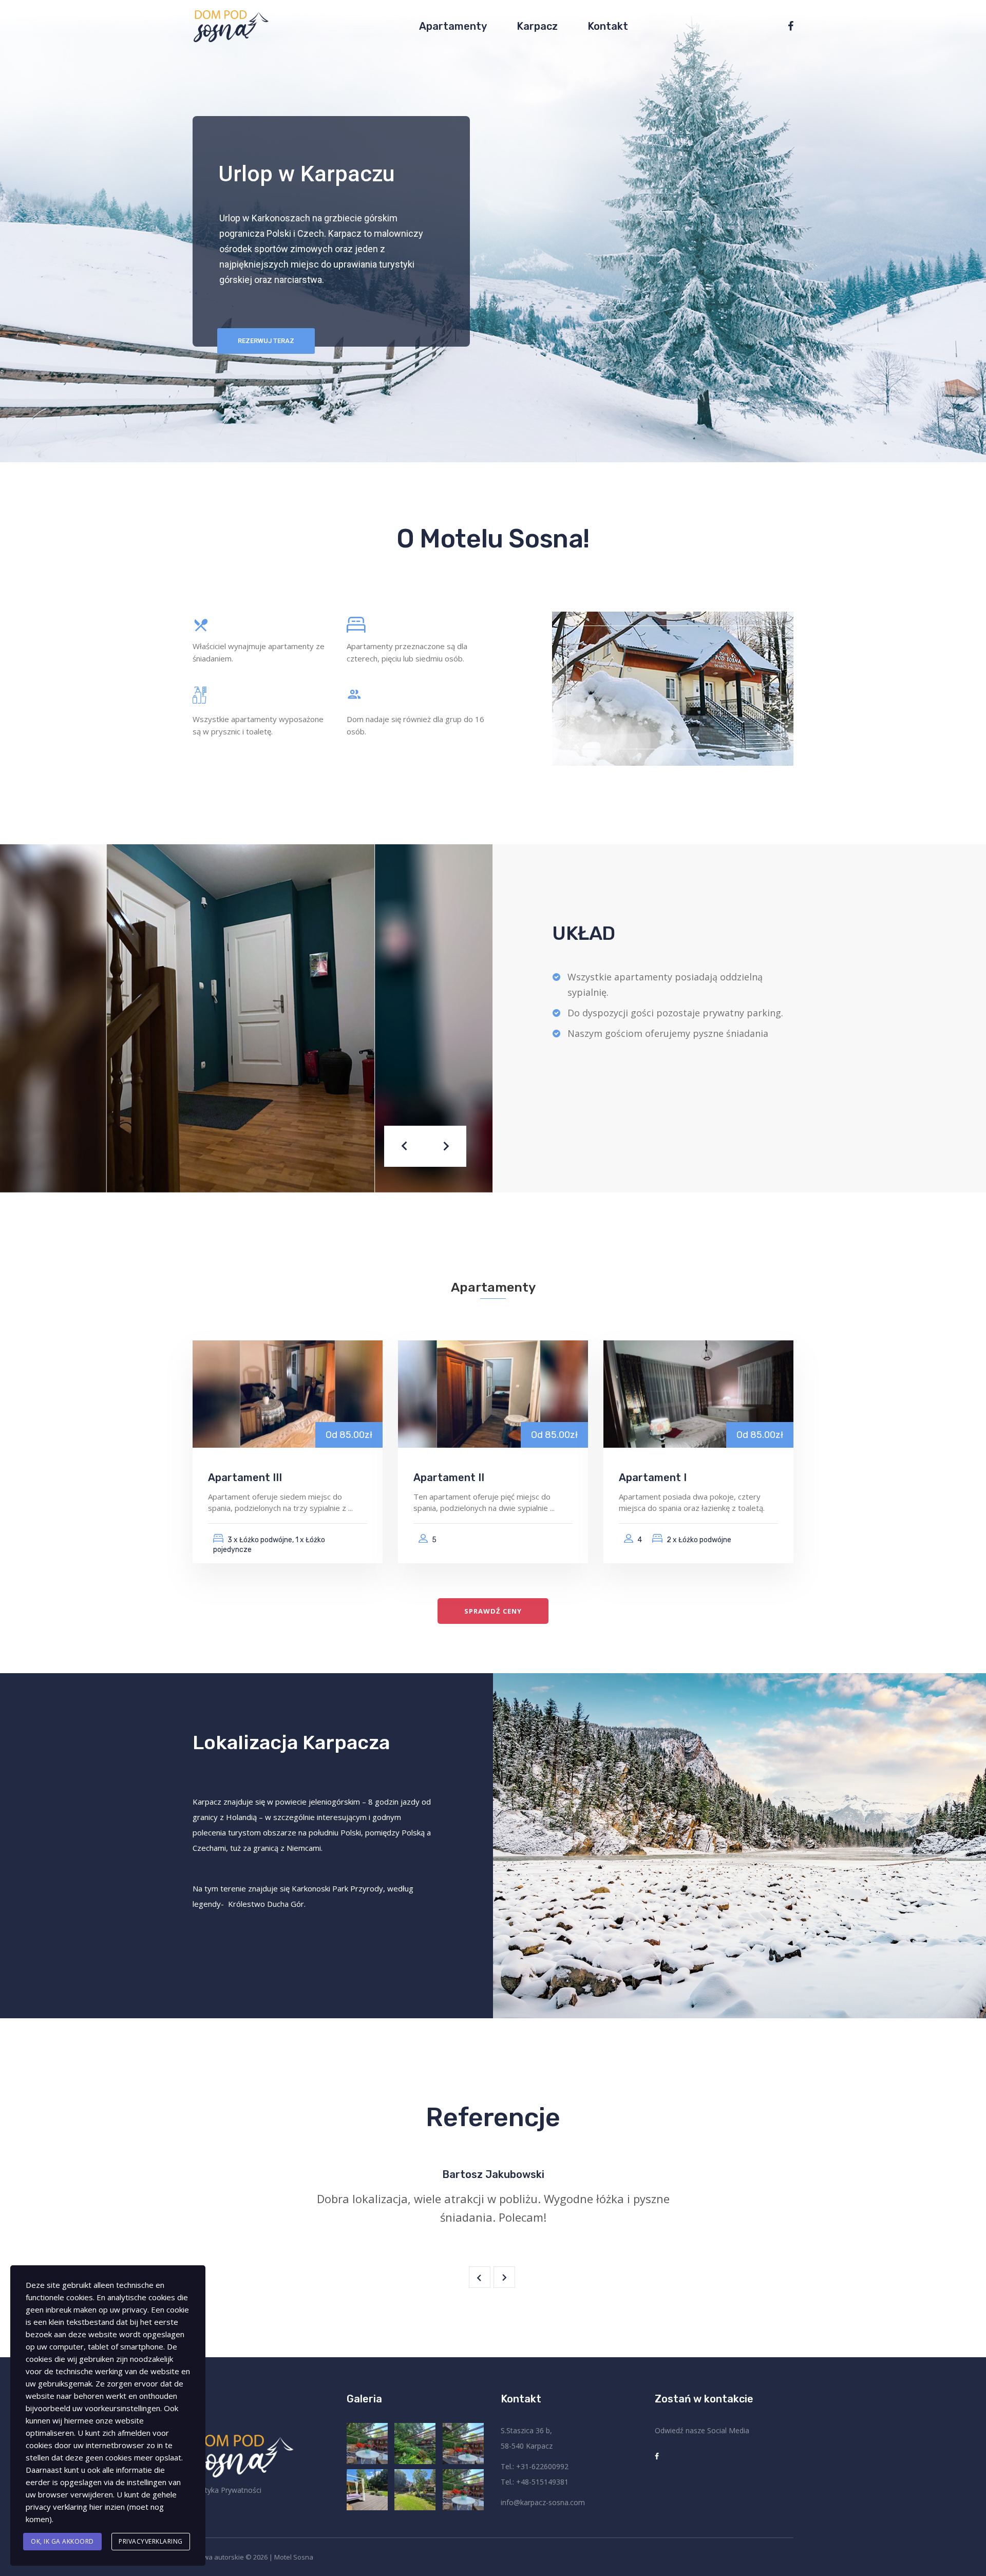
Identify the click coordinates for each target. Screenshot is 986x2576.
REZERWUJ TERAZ (266, 341)
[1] (464, 2490)
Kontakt (608, 26)
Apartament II (449, 1478)
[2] (416, 2490)
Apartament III (245, 1478)
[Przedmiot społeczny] (787, 26)
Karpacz (537, 26)
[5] (416, 2444)
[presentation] (405, 1146)
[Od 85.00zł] (288, 1393)
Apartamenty (453, 26)
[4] (464, 2444)
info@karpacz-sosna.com (543, 2502)
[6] (368, 2444)
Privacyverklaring (151, 2541)
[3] (368, 2490)
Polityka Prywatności (227, 2490)
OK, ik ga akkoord (62, 2541)
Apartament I (653, 1478)
